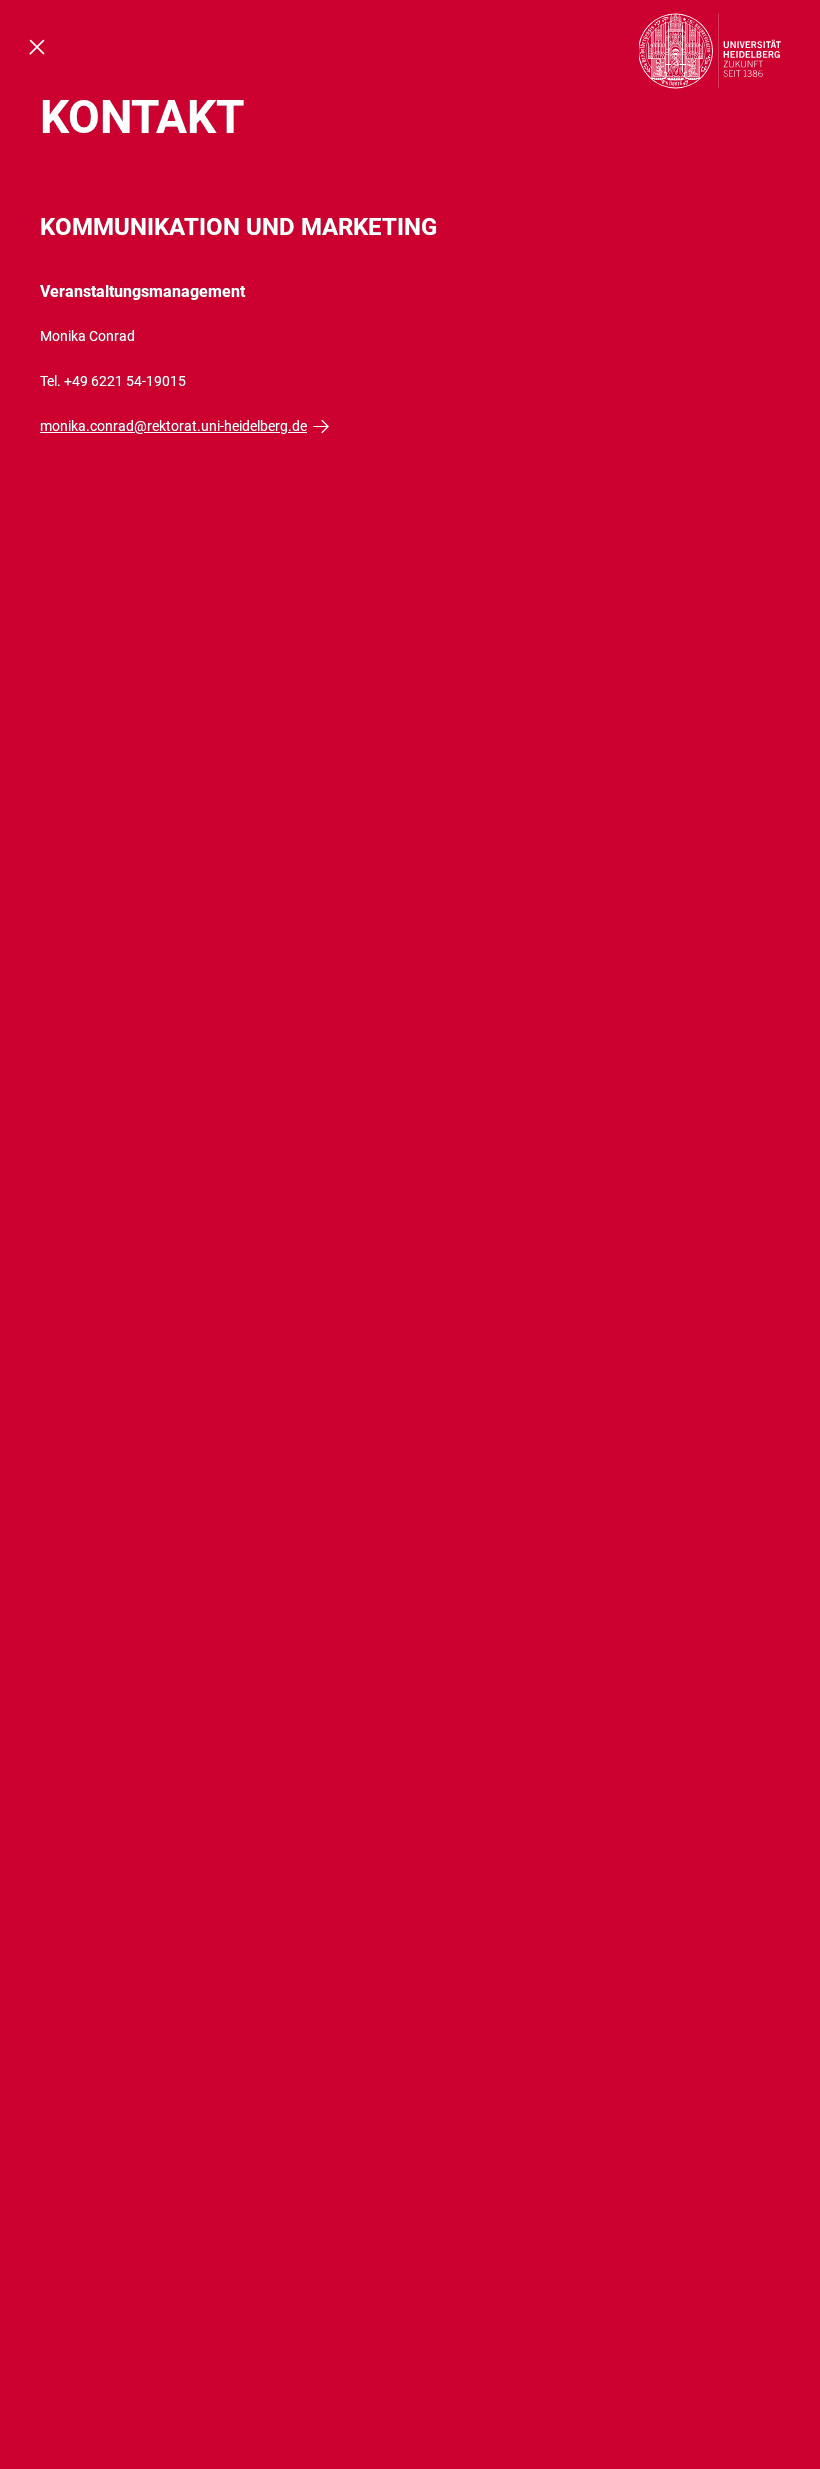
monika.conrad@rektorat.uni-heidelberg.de (173, 426)
